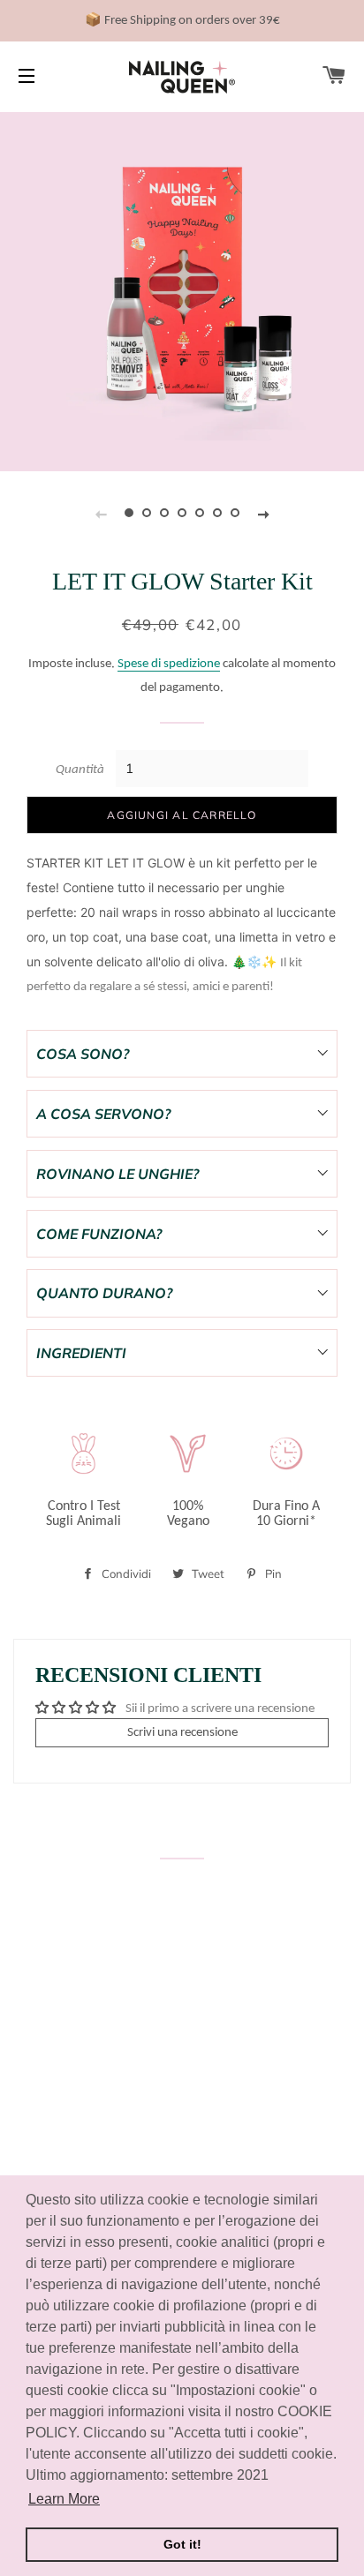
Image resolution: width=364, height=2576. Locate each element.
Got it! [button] (182, 2544)
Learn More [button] (64, 2499)
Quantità (80, 770)
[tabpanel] (182, 289)
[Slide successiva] (263, 513)
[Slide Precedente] (101, 513)
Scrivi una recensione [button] (182, 1733)
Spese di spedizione (169, 664)
